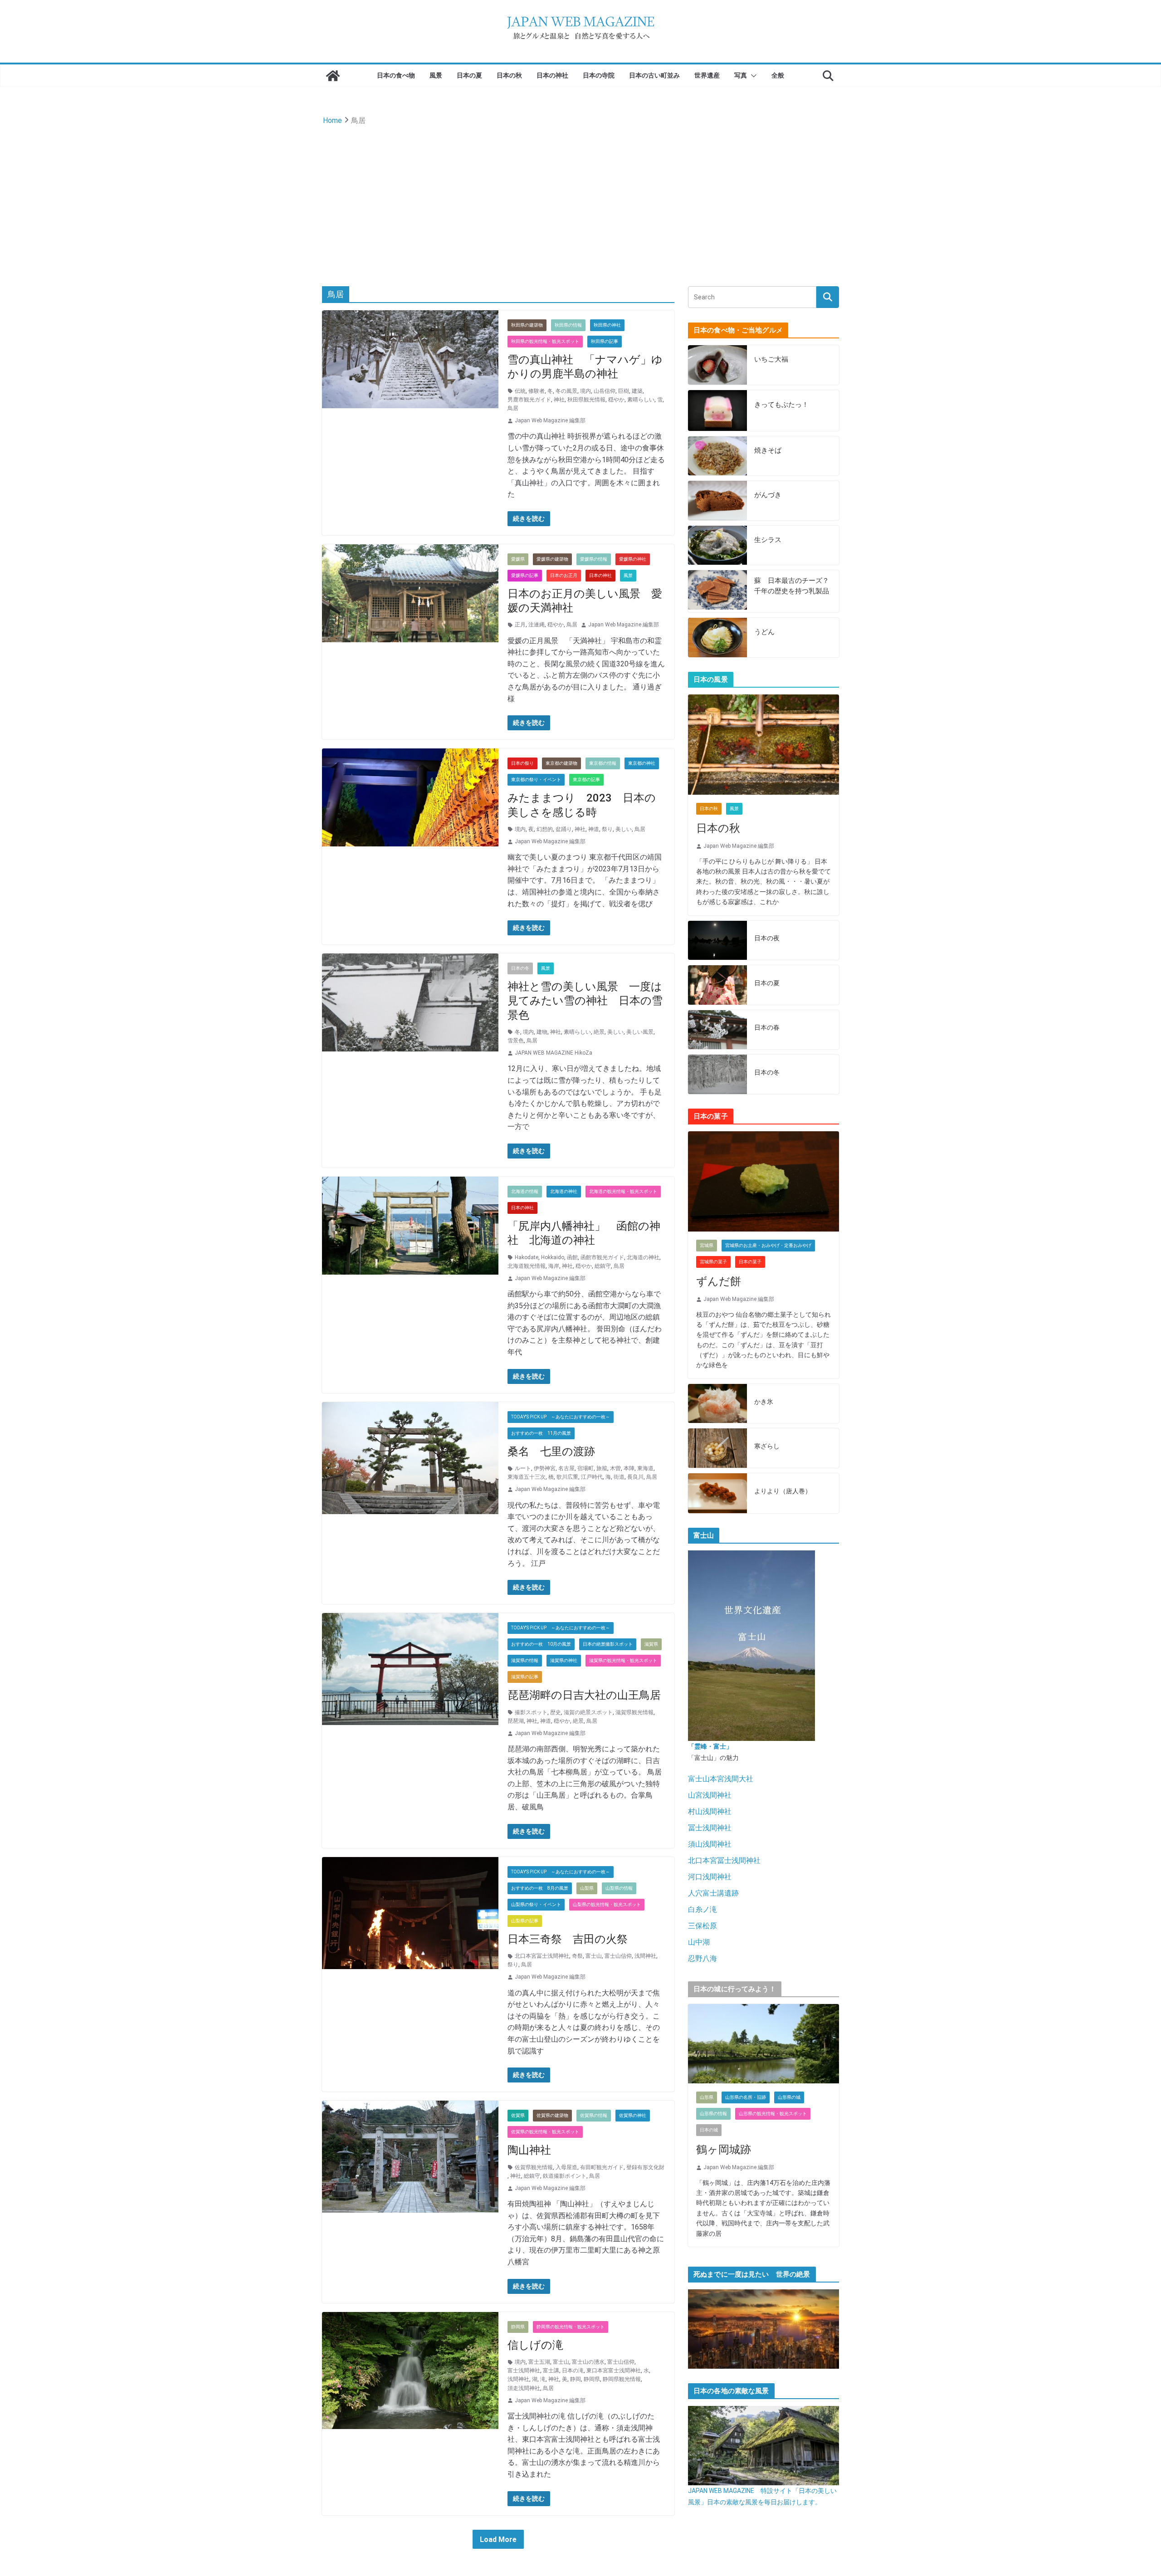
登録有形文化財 (645, 2167)
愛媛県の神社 (633, 559)
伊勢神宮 (545, 1468)
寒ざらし (767, 1446)
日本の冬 (520, 968)
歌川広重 (567, 1477)
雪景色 (516, 1041)
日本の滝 (573, 2371)
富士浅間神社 (524, 2371)
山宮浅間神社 (710, 1795)
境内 (585, 391)
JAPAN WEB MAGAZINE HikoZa (554, 1053)
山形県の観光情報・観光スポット (773, 2114)
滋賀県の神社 (564, 1660)
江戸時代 (592, 1477)
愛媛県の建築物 (552, 559)
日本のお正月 (564, 575)
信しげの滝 (535, 2345)
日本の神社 (552, 75)
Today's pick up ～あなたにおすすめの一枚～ (561, 1417)
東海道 (645, 1468)
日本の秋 (509, 75)
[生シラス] (717, 545)
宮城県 (707, 1245)
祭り (607, 829)
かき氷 (764, 1402)
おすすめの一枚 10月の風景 (541, 1644)
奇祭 (577, 1956)
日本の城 (709, 2130)
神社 (559, 400)
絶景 (599, 1032)
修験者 (537, 391)
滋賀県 (651, 1644)
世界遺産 (707, 75)
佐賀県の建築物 (552, 2115)
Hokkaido (553, 1257)
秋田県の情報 (568, 325)
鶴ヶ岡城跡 (724, 2150)
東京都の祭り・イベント (536, 780)
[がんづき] (717, 501)
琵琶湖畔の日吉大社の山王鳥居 (584, 1695)
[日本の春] (717, 1030)
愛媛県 (518, 559)
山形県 (707, 2097)
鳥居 (513, 408)
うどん (764, 632)
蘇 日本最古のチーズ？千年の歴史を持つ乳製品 (792, 586)
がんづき (768, 495)
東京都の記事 (586, 780)
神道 (594, 829)
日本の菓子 (750, 1262)
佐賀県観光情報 (534, 2167)
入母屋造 (566, 2167)
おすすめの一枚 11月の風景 (541, 1433)
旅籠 (602, 1468)
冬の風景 (566, 391)
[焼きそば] (717, 456)
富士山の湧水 (588, 2362)
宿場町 (585, 1468)
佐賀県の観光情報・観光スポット (545, 2132)
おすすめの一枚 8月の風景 (540, 1888)
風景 (436, 75)
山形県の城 (789, 2097)
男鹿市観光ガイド (529, 400)
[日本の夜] (717, 941)
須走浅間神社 (524, 2388)
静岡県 (518, 2327)
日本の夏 (469, 75)
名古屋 (566, 1468)
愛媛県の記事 (525, 575)
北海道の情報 (525, 1191)
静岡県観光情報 (622, 2379)
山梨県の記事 (525, 1921)
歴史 (556, 1712)
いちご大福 (771, 359)
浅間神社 (645, 1956)
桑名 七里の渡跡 (551, 1452)
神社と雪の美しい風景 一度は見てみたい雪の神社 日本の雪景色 (585, 1001)
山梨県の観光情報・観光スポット (607, 1904)
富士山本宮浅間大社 (721, 1779)
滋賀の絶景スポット (588, 1712)
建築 (637, 391)
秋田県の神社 (607, 325)
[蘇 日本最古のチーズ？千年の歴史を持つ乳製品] (717, 591)
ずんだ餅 (719, 1281)
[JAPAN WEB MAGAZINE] (333, 76)
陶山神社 (529, 2150)
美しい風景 (640, 1032)
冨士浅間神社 (710, 1828)
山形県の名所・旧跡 (746, 2097)
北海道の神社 (564, 1191)
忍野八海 (702, 1958)
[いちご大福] (717, 365)
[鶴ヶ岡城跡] (763, 2044)
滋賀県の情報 (525, 1660)
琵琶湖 (516, 1721)
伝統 (520, 391)
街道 (619, 1477)
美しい (624, 829)
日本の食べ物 (396, 75)
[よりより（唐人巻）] (717, 1493)
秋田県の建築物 (527, 325)
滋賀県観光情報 (634, 1712)
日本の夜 (767, 938)
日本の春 (767, 1027)
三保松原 (702, 1926)
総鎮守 (603, 1266)
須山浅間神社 (710, 1844)
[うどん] (717, 638)
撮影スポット (531, 1712)
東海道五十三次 (527, 1477)
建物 (542, 1032)
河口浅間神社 (710, 1877)
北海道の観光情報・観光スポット (623, 1191)
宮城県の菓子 (713, 1262)
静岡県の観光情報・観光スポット (571, 2327)
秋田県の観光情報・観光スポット (545, 341)
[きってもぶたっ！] (717, 411)
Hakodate (527, 1257)
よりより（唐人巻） (783, 1491)
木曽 (615, 1468)
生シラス (768, 540)
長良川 (635, 1477)
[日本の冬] (717, 1074)
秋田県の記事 (605, 341)
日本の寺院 (599, 75)
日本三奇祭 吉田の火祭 (568, 1939)
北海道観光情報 (527, 1266)
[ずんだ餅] (763, 1182)
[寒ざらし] (717, 1448)
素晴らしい (641, 400)
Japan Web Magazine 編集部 (550, 420)
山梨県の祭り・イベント (536, 1904)
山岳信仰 (605, 391)
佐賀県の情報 (594, 2115)
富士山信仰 (618, 1956)
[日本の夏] (717, 985)
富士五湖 (539, 2362)
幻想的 (545, 829)
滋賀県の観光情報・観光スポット (623, 1660)
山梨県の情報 (619, 1888)
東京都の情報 (603, 763)
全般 (778, 75)
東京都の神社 (642, 763)
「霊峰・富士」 (710, 1746)
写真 (741, 75)
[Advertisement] (580, 196)
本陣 (629, 1468)
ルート (523, 1468)
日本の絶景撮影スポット (608, 1644)
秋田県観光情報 (586, 400)
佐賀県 (518, 2115)
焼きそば (768, 450)
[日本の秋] (763, 745)
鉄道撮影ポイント (565, 2176)
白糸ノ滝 (702, 1909)
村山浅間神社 (710, 1811)
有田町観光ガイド (602, 2167)
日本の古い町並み (654, 75)
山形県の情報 (713, 2114)
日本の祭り (522, 763)
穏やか (616, 400)
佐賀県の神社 (633, 2115)
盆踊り (564, 829)
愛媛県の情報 (594, 559)
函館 (572, 1257)
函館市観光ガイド (602, 1257)
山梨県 (587, 1888)
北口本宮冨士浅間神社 (542, 1956)
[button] (752, 76)
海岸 (554, 1266)
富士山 (594, 1956)
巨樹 (624, 391)
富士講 (551, 2371)
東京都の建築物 (561, 763)
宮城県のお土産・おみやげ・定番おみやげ (768, 1245)
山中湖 (699, 1942)
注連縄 (537, 625)
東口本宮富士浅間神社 (614, 2371)
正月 (520, 625)
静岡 (576, 2379)
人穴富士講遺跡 (713, 1893)
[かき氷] (717, 1404)
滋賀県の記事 (525, 1677)
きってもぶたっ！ (781, 405)
